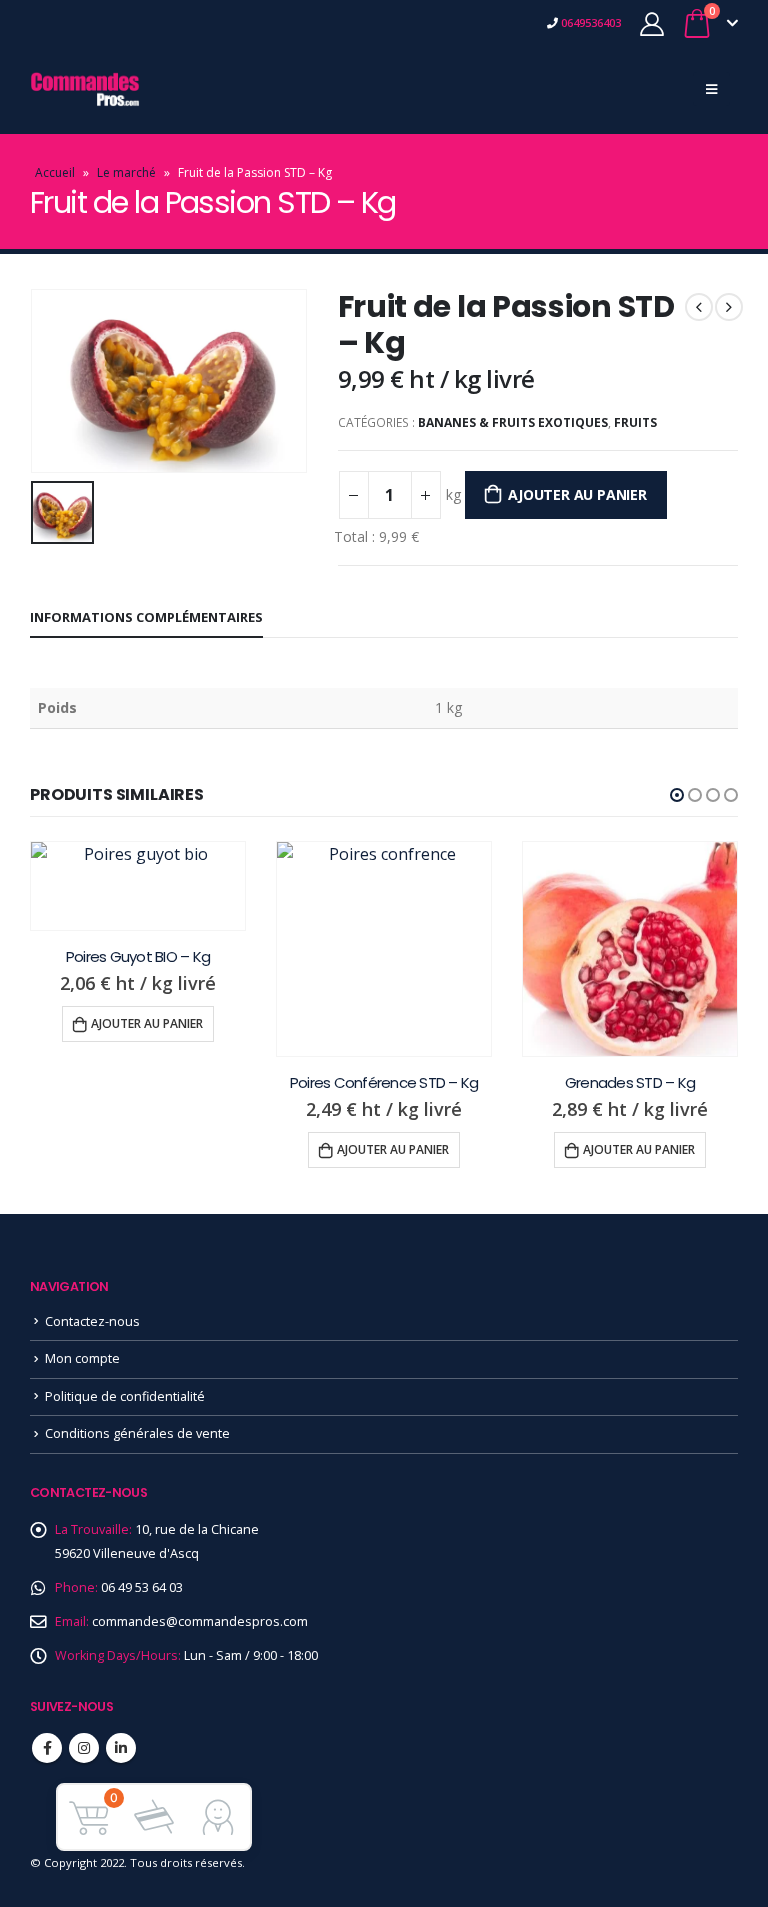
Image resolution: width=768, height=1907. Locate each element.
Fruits (635, 422)
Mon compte (82, 1358)
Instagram (84, 1748)
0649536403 (589, 22)
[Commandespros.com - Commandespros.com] (85, 89)
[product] (138, 854)
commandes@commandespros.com (200, 1621)
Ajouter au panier (577, 494)
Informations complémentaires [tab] (146, 617)
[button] (677, 795)
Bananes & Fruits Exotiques (513, 422)
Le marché (126, 172)
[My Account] (651, 23)
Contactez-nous (92, 1321)
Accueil (55, 172)
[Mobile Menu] (711, 89)
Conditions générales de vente (137, 1433)
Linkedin (121, 1748)
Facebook (47, 1748)
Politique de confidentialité (125, 1396)
